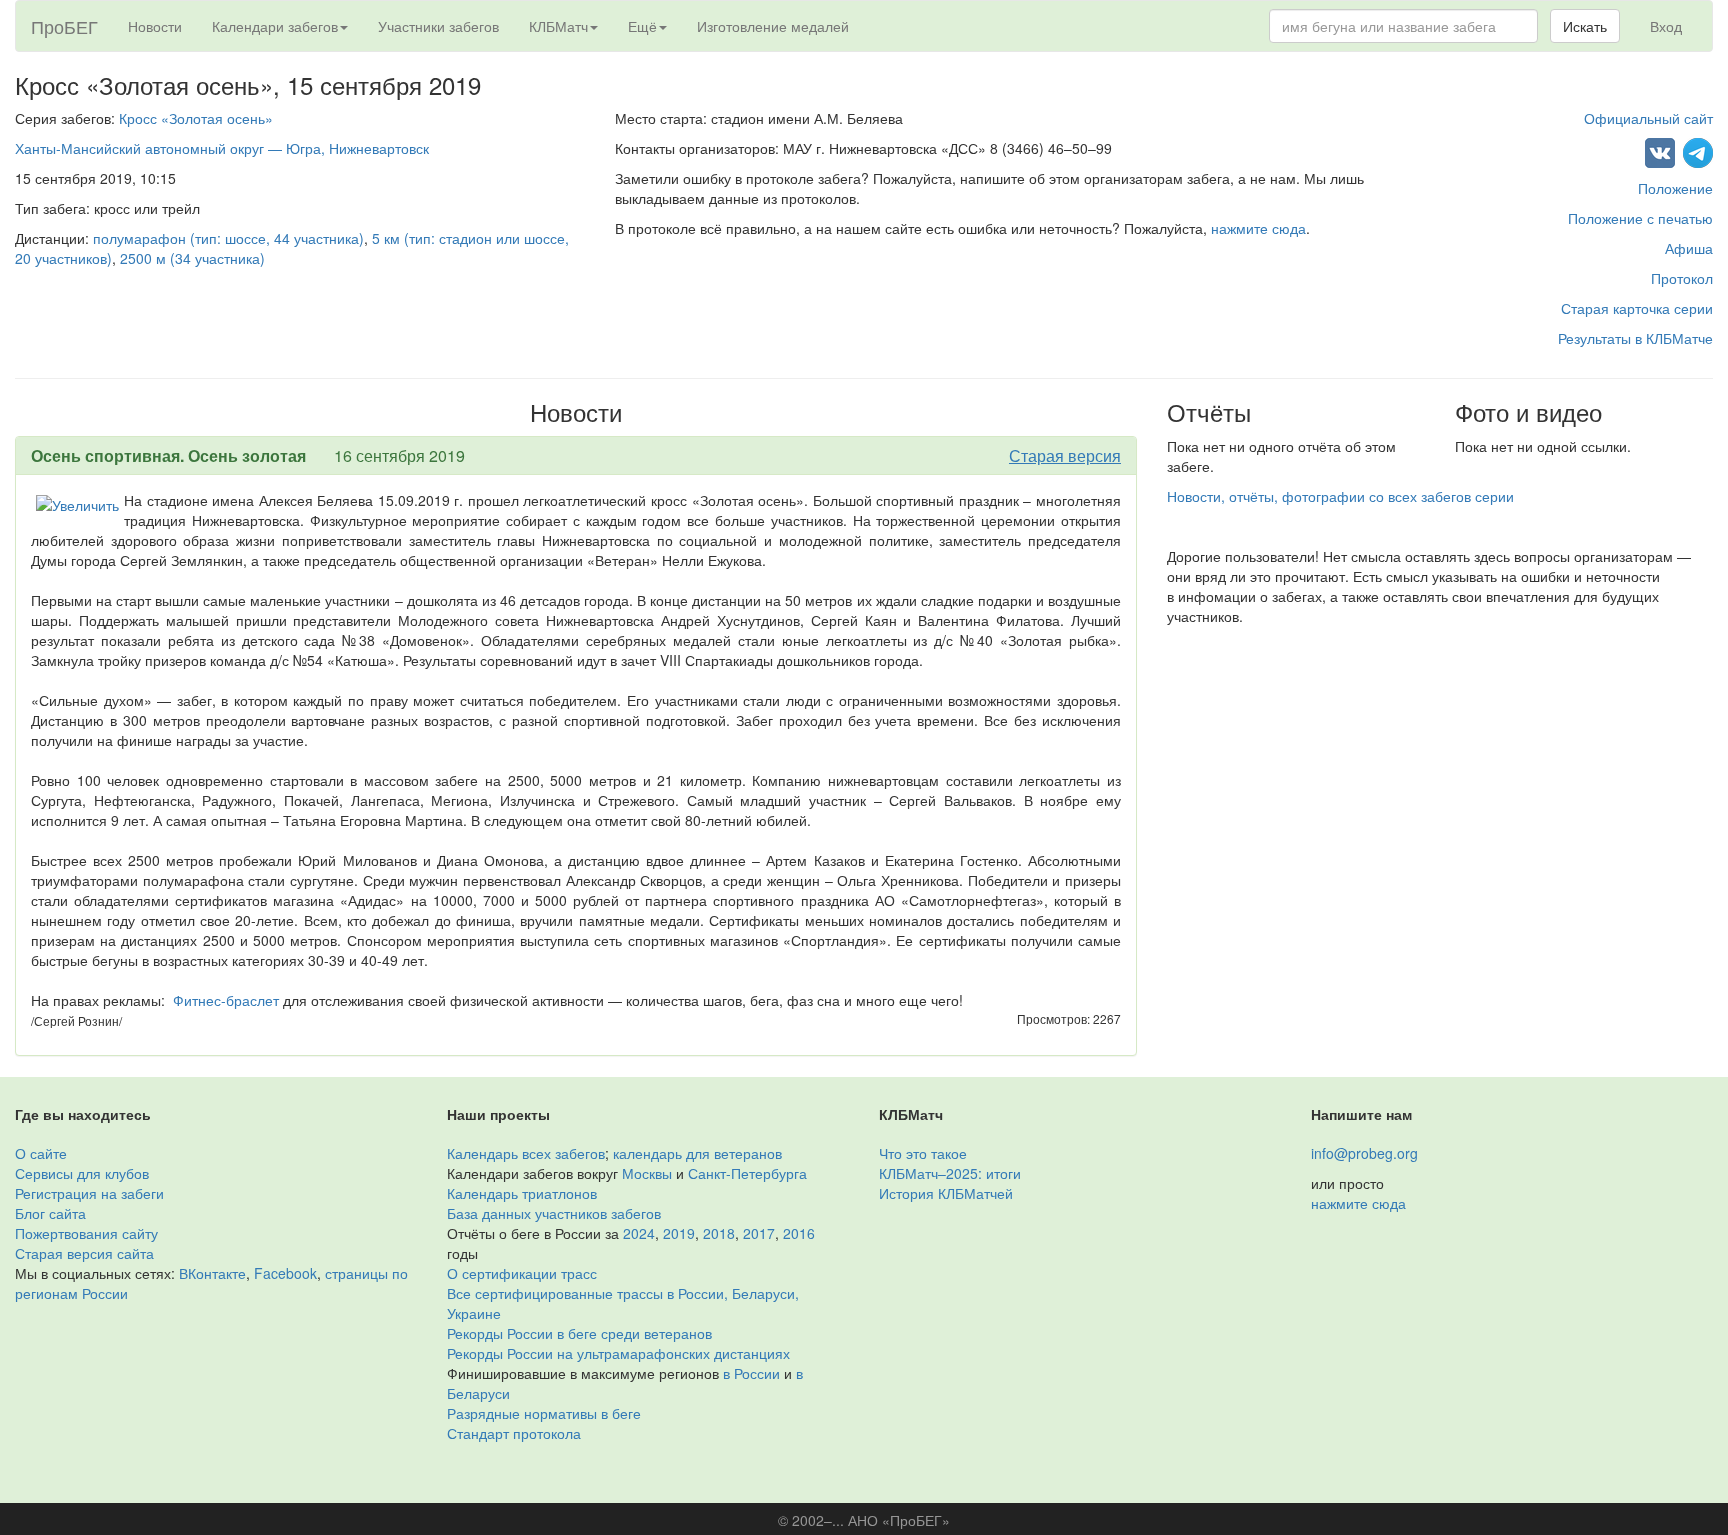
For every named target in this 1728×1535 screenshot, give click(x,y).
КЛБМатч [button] (558, 26)
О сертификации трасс (522, 1273)
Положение (1675, 188)
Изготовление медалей (773, 26)
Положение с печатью (1640, 218)
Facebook (285, 1273)
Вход (1666, 26)
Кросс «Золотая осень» (196, 118)
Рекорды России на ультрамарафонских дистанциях (618, 1353)
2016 (799, 1233)
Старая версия (1065, 455)
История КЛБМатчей (946, 1193)
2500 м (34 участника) (192, 258)
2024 (639, 1233)
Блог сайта (50, 1213)
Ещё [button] (642, 26)
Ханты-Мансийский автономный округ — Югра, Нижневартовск (222, 148)
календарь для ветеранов (697, 1153)
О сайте (41, 1153)
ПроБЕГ (64, 26)
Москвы (647, 1173)
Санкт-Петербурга (747, 1173)
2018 (719, 1233)
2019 (679, 1233)
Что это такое (923, 1153)
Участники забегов (438, 26)
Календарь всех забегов (526, 1153)
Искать (1585, 26)
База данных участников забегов (554, 1213)
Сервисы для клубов (82, 1173)
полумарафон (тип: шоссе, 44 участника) (228, 238)
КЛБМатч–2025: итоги (950, 1173)
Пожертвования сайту (86, 1233)
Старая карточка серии (1637, 308)
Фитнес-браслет (226, 1000)
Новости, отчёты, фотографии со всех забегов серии (1340, 496)
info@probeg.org (1364, 1153)
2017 (759, 1233)
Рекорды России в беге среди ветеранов (579, 1333)
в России (751, 1373)
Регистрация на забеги (89, 1193)
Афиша (1689, 248)
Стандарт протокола (514, 1433)
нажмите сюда (1258, 228)
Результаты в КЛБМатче (1635, 338)
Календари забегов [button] (275, 26)
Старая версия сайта (84, 1253)
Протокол (1682, 278)
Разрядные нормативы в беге (544, 1413)
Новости (155, 26)
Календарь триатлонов (522, 1193)
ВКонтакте (212, 1273)
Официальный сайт (1648, 118)
